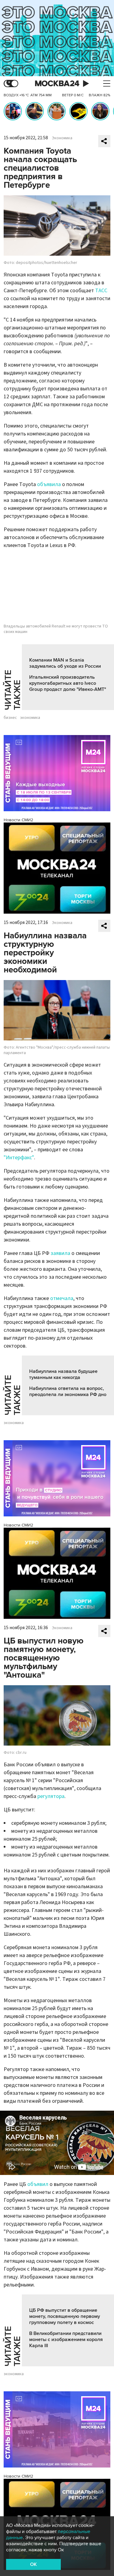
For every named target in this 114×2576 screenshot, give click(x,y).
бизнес (10, 718)
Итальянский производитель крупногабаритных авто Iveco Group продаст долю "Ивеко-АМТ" (68, 683)
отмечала (62, 1298)
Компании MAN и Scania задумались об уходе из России (65, 663)
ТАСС (101, 291)
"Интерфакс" (19, 1158)
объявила (49, 484)
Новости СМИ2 (18, 820)
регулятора (51, 1796)
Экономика (62, 138)
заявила (61, 1253)
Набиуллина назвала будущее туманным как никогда (63, 1374)
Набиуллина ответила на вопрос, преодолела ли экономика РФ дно (68, 1391)
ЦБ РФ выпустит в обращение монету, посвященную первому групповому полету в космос (65, 2316)
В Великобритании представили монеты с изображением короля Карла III (66, 2340)
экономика (30, 718)
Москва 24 (57, 84)
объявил (38, 2184)
